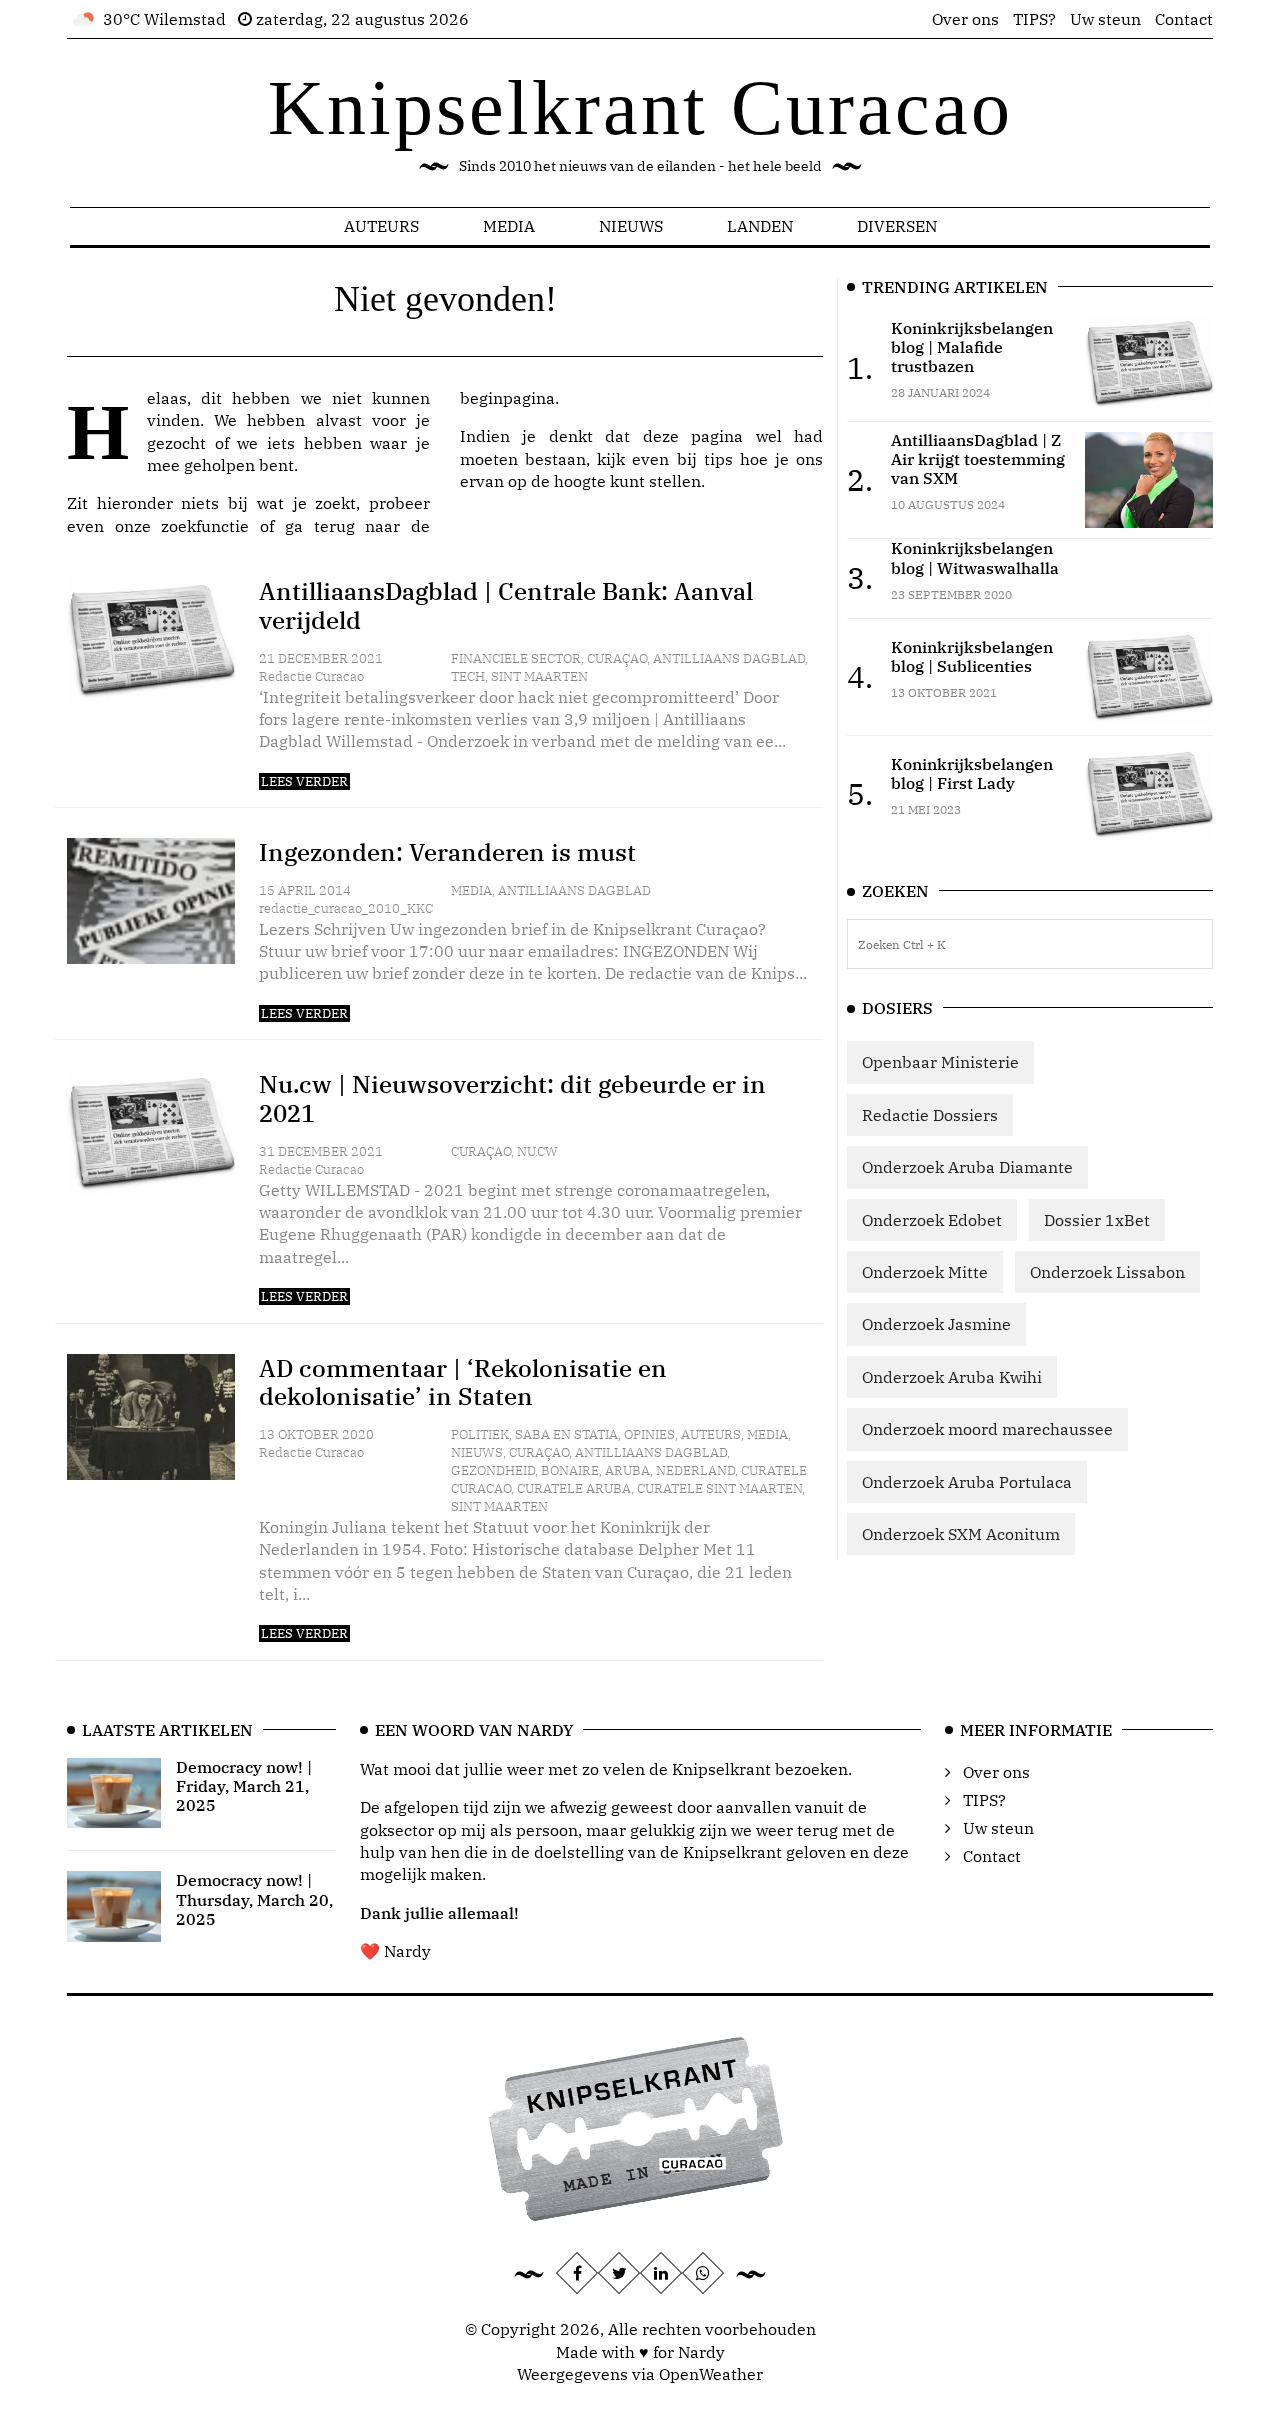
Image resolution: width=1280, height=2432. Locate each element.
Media (509, 226)
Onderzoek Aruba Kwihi (952, 1377)
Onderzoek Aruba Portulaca (967, 1482)
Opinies (649, 1434)
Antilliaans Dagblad (729, 658)
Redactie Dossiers (930, 1115)
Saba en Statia (566, 1434)
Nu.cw (537, 1151)
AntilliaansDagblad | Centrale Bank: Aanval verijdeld (506, 605)
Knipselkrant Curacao (640, 107)
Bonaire (570, 1470)
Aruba (627, 1470)
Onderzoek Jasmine (936, 1324)
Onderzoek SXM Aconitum (961, 1534)
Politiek (480, 1434)
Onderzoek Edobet (932, 1220)
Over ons (965, 19)
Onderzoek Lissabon (1107, 1272)
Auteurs (381, 226)
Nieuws (631, 226)
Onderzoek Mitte (925, 1272)
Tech (468, 676)
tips (718, 459)
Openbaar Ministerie (940, 1062)
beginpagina (507, 398)
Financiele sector (516, 658)
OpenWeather (711, 2374)
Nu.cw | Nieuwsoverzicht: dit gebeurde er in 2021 (512, 1098)
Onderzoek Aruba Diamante (967, 1167)
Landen (760, 226)
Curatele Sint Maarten (719, 1488)
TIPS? (1034, 19)
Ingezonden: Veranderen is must (447, 852)
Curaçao (617, 658)
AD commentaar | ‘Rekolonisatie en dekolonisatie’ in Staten (463, 1382)
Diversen (897, 226)
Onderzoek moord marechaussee (987, 1429)
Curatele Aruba (574, 1488)
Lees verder (304, 781)
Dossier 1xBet (1097, 1220)
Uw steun (1105, 19)
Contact (1184, 19)
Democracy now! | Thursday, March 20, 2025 (254, 1899)
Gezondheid (493, 1470)
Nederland (695, 1470)
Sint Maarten (539, 676)
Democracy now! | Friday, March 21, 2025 (244, 1786)
